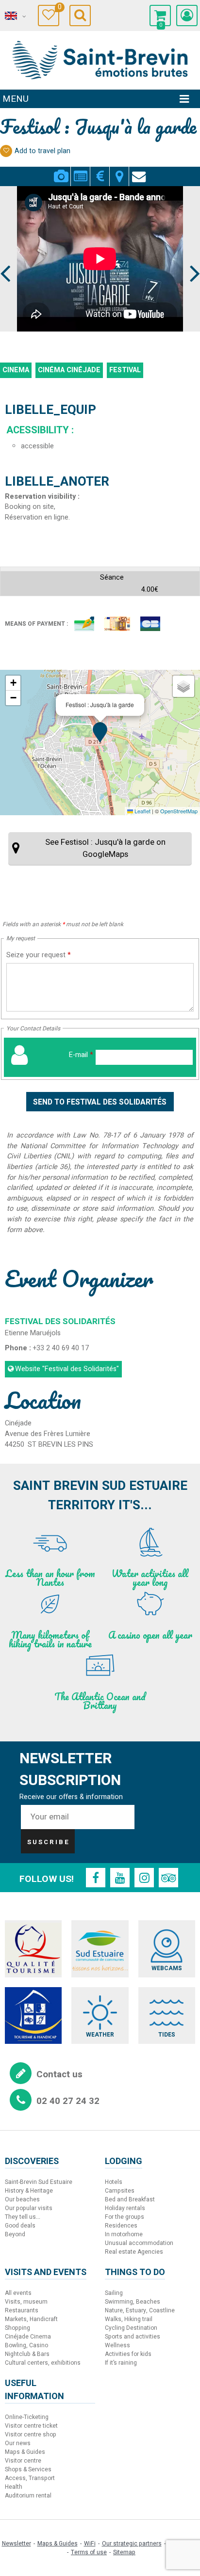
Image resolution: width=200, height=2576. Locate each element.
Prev (6, 255)
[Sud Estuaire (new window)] (100, 1949)
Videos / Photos (61, 171)
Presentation (80, 171)
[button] (160, 16)
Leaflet (142, 811)
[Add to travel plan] (6, 151)
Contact (139, 171)
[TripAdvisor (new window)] (168, 1878)
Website (67, 1369)
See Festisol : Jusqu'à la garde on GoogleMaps (105, 848)
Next (191, 255)
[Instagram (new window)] (144, 1878)
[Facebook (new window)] (96, 1878)
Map (119, 171)
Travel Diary (58, 8)
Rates (100, 171)
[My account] (187, 16)
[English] (15, 16)
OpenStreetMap (179, 811)
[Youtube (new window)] (120, 1878)
